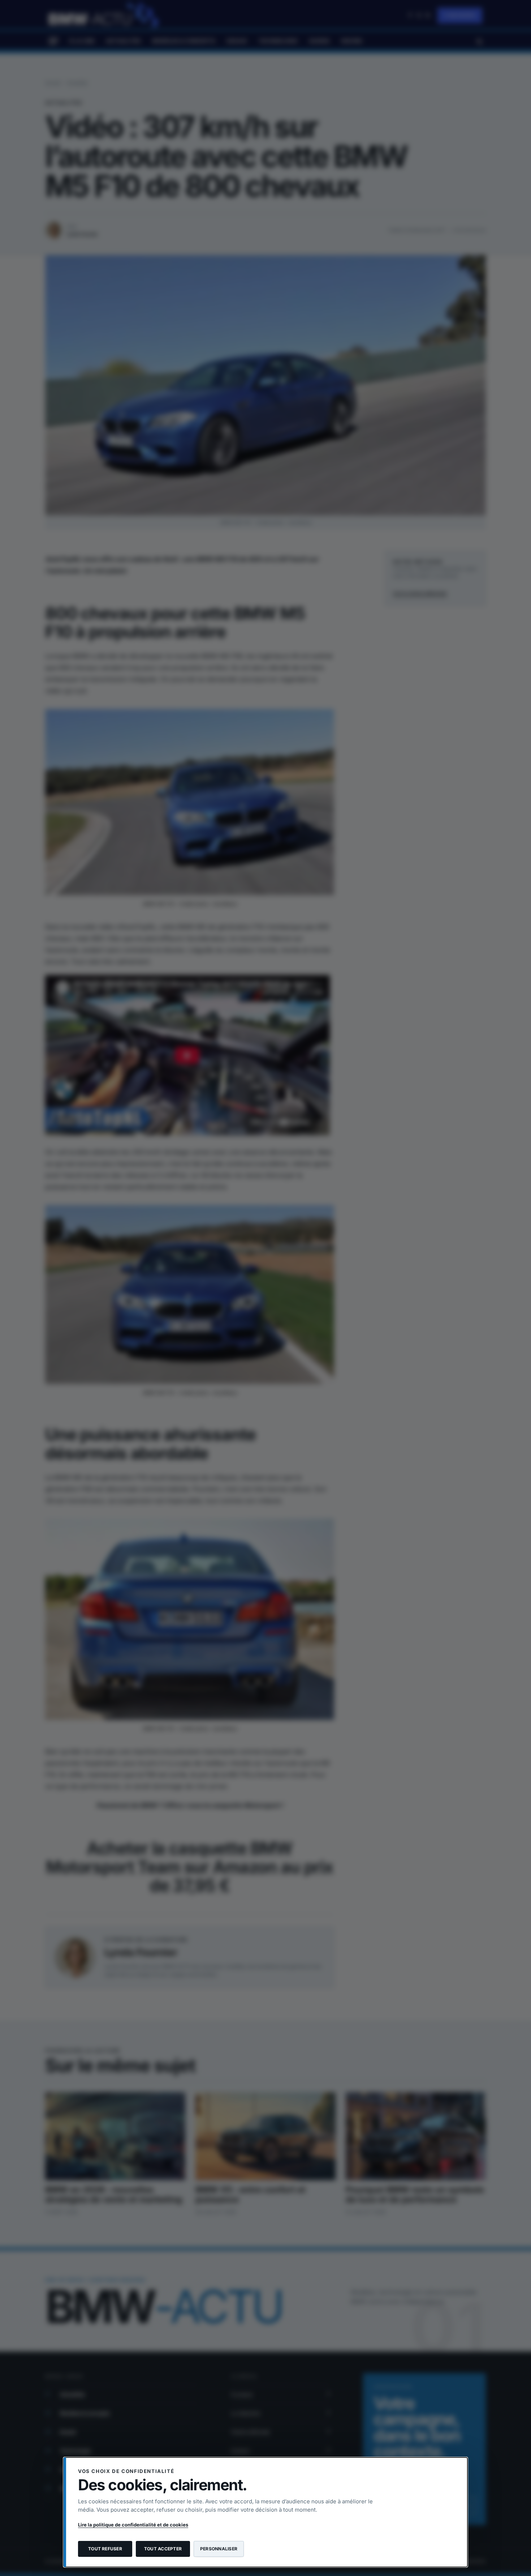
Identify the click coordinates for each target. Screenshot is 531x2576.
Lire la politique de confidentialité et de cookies (133, 2525)
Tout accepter (163, 2549)
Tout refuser (105, 2549)
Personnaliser (219, 2549)
